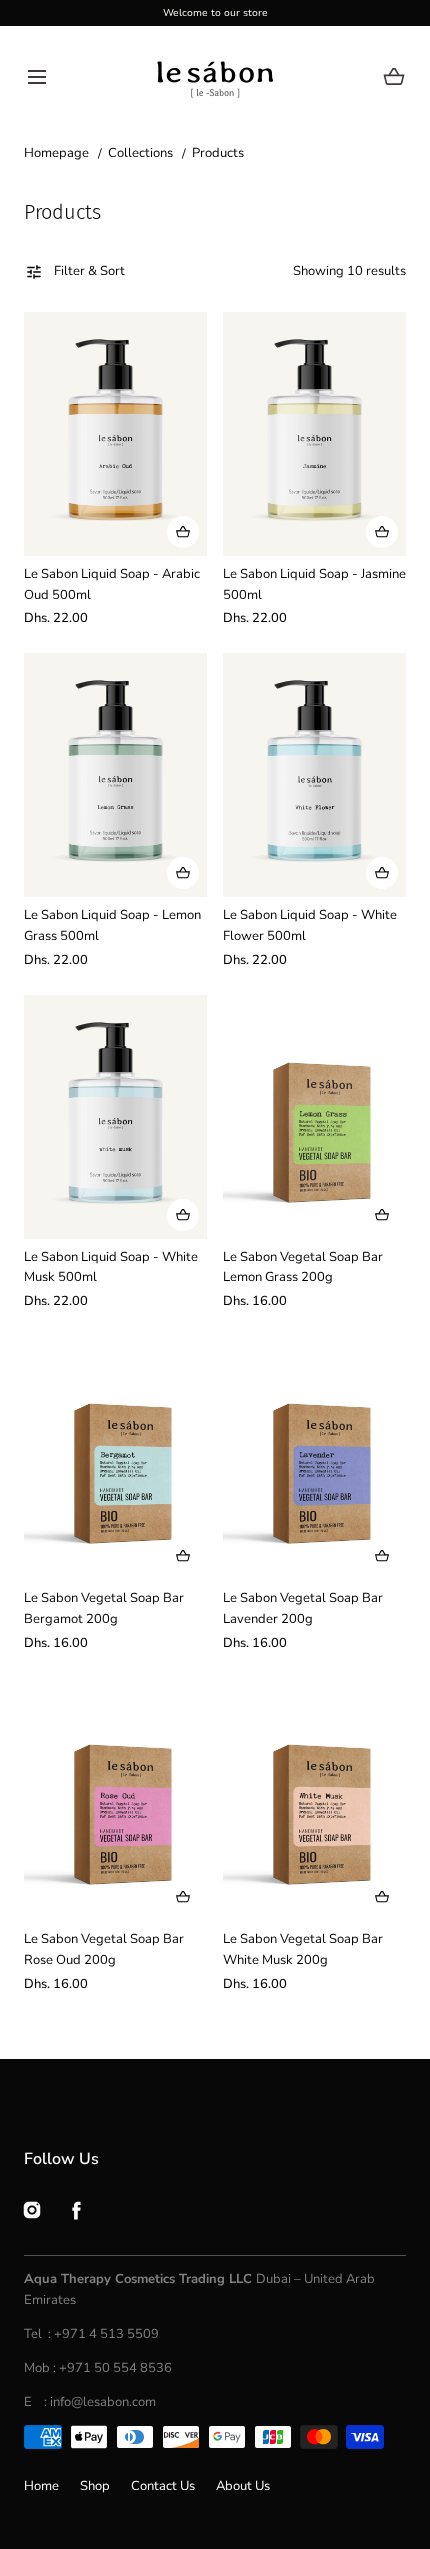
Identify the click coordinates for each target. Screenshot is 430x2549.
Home (41, 2486)
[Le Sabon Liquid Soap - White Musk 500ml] (115, 1117)
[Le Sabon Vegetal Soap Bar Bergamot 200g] (115, 1458)
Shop (95, 2486)
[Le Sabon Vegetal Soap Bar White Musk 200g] (314, 1799)
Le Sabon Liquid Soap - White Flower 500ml (310, 925)
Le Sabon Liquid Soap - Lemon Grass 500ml (112, 925)
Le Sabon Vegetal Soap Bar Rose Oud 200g (104, 1949)
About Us (243, 2486)
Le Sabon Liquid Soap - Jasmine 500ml (314, 584)
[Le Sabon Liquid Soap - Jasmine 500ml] (314, 434)
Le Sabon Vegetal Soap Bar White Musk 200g (303, 1949)
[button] (36, 76)
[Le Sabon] (215, 76)
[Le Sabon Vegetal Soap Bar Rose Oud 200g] (115, 1799)
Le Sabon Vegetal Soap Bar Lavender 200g (303, 1608)
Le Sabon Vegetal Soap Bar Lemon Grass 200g (303, 1267)
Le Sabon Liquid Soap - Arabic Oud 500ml (112, 584)
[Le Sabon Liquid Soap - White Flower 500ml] (314, 775)
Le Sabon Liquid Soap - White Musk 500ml (111, 1267)
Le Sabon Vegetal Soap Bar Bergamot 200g (104, 1608)
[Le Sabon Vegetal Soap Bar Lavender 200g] (314, 1458)
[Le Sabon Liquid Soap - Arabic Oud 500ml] (115, 434)
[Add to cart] (183, 532)
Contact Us (163, 2486)
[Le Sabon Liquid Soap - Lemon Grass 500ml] (115, 775)
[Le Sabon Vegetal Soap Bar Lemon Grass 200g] (314, 1117)
